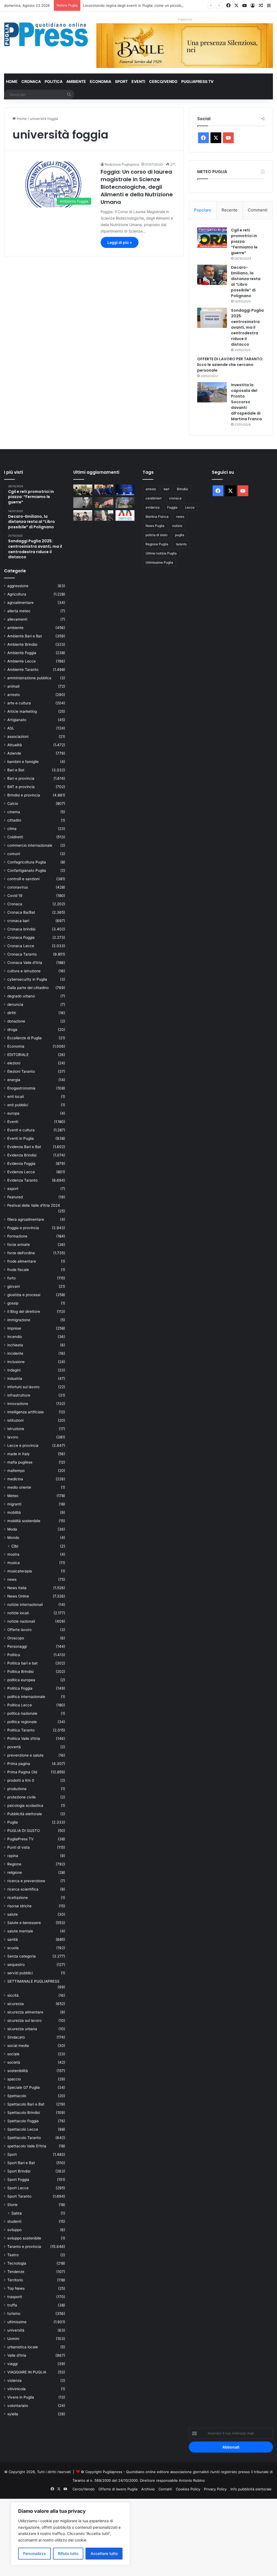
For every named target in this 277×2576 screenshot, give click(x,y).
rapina (13, 1856)
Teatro (13, 2255)
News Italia (17, 1588)
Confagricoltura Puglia (27, 862)
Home (12, 81)
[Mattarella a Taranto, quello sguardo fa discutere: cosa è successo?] (104, 490)
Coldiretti (15, 837)
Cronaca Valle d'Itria (25, 963)
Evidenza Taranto (22, 1180)
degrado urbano (21, 996)
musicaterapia (20, 1571)
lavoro (13, 1437)
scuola (13, 1948)
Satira (17, 2213)
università (16, 2330)
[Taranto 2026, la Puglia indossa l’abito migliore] (125, 515)
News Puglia (155, 526)
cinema (14, 812)
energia (14, 1080)
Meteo (13, 1496)
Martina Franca (157, 517)
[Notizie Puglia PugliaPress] (46, 34)
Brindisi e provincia (24, 795)
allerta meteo (19, 611)
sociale (13, 2054)
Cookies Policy (188, 2489)
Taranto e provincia (24, 2247)
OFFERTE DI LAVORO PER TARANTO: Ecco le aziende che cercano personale (230, 365)
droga (12, 1030)
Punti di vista (19, 1847)
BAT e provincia (21, 787)
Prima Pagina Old (22, 1772)
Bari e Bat (16, 770)
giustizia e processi (24, 1295)
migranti (14, 1504)
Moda (12, 1529)
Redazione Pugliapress (122, 164)
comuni (14, 854)
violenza (14, 2380)
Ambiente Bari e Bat (25, 636)
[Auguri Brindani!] (83, 515)
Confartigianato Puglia (27, 870)
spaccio (14, 2079)
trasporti (15, 2297)
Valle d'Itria (17, 2355)
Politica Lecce (20, 1705)
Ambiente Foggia (22, 653)
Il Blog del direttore (24, 1311)
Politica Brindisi (20, 1672)
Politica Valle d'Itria (24, 1738)
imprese (14, 1328)
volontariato (18, 2406)
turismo (14, 2313)
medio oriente (19, 1487)
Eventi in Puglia (21, 1138)
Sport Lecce (18, 2188)
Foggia (172, 507)
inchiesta (15, 1345)
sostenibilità (18, 2071)
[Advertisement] (138, 2537)
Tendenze (16, 2272)
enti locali (16, 1097)
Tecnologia (17, 2263)
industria (15, 1378)
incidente (15, 1353)
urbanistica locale (23, 2347)
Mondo (13, 1538)
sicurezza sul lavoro (24, 2020)
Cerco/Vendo (163, 81)
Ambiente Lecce (22, 661)
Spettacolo (17, 2096)
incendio (15, 1337)
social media (18, 2046)
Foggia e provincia (23, 1228)
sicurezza (16, 2004)
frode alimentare (22, 1261)
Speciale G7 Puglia (24, 2087)
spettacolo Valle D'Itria (27, 2146)
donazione (16, 1021)
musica (14, 1563)
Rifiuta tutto (68, 2553)
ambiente (15, 628)
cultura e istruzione (24, 971)
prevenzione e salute (25, 1755)
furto (11, 1278)
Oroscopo (16, 1638)
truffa (12, 2305)
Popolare (203, 210)
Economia (100, 81)
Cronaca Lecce (21, 946)
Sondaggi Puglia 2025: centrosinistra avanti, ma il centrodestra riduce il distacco (247, 327)
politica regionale (22, 1722)
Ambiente (76, 81)
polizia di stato (156, 535)
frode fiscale (18, 1270)
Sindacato (16, 2037)
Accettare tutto (104, 2553)
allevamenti (17, 619)
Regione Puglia (157, 544)
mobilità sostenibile (24, 1521)
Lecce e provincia (23, 1445)
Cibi (15, 1546)
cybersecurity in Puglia (27, 979)
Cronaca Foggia (21, 937)
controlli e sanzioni (23, 879)
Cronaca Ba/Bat (21, 912)
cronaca (175, 498)
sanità (13, 1939)
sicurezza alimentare (25, 2012)
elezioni (14, 1063)
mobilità (14, 1512)
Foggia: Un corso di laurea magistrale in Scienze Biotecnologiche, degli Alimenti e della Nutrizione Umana (137, 187)
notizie (177, 526)
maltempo (16, 1471)
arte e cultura (19, 703)
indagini (14, 1370)
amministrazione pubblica (29, 678)
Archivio (148, 2489)
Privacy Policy (215, 2489)
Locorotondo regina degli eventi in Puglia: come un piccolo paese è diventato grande (155, 5)
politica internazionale (26, 1697)
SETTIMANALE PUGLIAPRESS (33, 1981)
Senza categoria (22, 1956)
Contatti (165, 2489)
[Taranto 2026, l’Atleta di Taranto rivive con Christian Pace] (125, 490)
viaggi (12, 2364)
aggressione (18, 586)
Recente (230, 210)
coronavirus (18, 887)
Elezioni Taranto (21, 1071)
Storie (12, 2205)
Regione (14, 1864)
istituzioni (15, 1420)
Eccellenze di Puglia (24, 1038)
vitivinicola (17, 2389)
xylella (13, 2414)
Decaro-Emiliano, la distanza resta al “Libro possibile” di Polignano (246, 282)
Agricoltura (17, 594)
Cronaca (31, 81)
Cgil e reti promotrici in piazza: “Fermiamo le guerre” (244, 241)
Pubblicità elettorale (25, 1814)
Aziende (14, 753)
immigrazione (19, 1320)
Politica (54, 81)
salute (13, 1914)
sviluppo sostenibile (24, 2238)
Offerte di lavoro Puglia (118, 2489)
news (12, 1579)
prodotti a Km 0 (21, 1780)
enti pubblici (18, 1105)
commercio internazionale (30, 845)
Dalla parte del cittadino (28, 988)
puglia (180, 535)
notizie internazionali (25, 1605)
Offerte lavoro (19, 1630)
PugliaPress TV (197, 81)
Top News (16, 2288)
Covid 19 (15, 896)
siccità (13, 1995)
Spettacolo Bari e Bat (26, 2104)
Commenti (258, 210)
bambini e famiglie (23, 762)
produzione (17, 1789)
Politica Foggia (20, 1688)
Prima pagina (19, 1764)
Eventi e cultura (21, 1130)
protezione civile (22, 1797)
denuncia (15, 1004)
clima (12, 829)
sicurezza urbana (22, 2029)
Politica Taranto (21, 1730)
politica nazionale (22, 1713)
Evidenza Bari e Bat (24, 1147)
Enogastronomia (21, 1088)
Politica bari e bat (22, 1663)
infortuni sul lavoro (23, 1387)
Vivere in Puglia (21, 2397)
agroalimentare (20, 603)
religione (15, 1872)
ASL (11, 728)
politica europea (21, 1680)
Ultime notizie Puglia (161, 553)
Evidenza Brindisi (22, 1155)
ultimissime (17, 2322)
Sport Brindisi (19, 2171)
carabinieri (154, 498)
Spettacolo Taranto (24, 2138)
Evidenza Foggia (21, 1163)
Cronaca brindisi (21, 929)
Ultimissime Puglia (159, 562)
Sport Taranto (19, 2196)
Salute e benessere (24, 1923)
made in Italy (19, 1454)
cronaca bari (18, 921)
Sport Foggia (18, 2180)
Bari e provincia (21, 778)
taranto (181, 544)
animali (13, 686)
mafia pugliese (20, 1462)
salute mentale (20, 1931)
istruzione (16, 1429)
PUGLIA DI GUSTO (24, 1831)
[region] (70, 2534)
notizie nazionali (21, 1621)
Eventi (138, 81)
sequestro (16, 1965)
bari (166, 489)
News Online (18, 1596)
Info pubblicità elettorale (251, 2489)
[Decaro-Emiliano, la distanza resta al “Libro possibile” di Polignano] (212, 275)
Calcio (13, 803)
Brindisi (182, 489)
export (13, 1189)
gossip (13, 1303)
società (14, 2062)
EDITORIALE (18, 1055)
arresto (14, 695)
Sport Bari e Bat (21, 2163)
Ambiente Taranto (23, 670)
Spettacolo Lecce (23, 2129)
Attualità (15, 745)
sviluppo (14, 2230)
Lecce (190, 507)
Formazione (17, 1236)
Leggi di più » (120, 242)
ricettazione (18, 1898)
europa (13, 1113)
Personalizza (34, 2553)
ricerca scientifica (23, 1889)
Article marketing (22, 711)
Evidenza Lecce (21, 1172)
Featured (15, 1197)
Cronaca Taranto (22, 954)
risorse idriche (19, 1906)
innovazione (18, 1404)
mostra (13, 1554)
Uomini (13, 2339)
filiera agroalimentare (26, 1219)
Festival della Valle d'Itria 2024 (34, 1205)
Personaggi (17, 1646)
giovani (14, 1286)
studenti (14, 2221)
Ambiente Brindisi (22, 644)
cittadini (14, 820)
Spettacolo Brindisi (24, 2113)
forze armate (19, 1245)
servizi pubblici (20, 1973)
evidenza (153, 507)
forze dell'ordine (21, 1253)
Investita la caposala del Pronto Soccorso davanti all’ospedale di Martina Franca (246, 402)
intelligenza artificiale (26, 1412)
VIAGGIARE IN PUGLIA (27, 2372)
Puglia (13, 1822)
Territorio (15, 2280)
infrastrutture (19, 1395)
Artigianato (17, 720)
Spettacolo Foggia (23, 2121)
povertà (14, 1747)
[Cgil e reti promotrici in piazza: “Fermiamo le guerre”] (212, 238)
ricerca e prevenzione (26, 1881)
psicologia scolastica (25, 1805)
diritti (12, 1013)
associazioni (18, 737)
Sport (121, 81)
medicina (15, 1479)
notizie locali (18, 1613)
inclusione (16, 1362)
